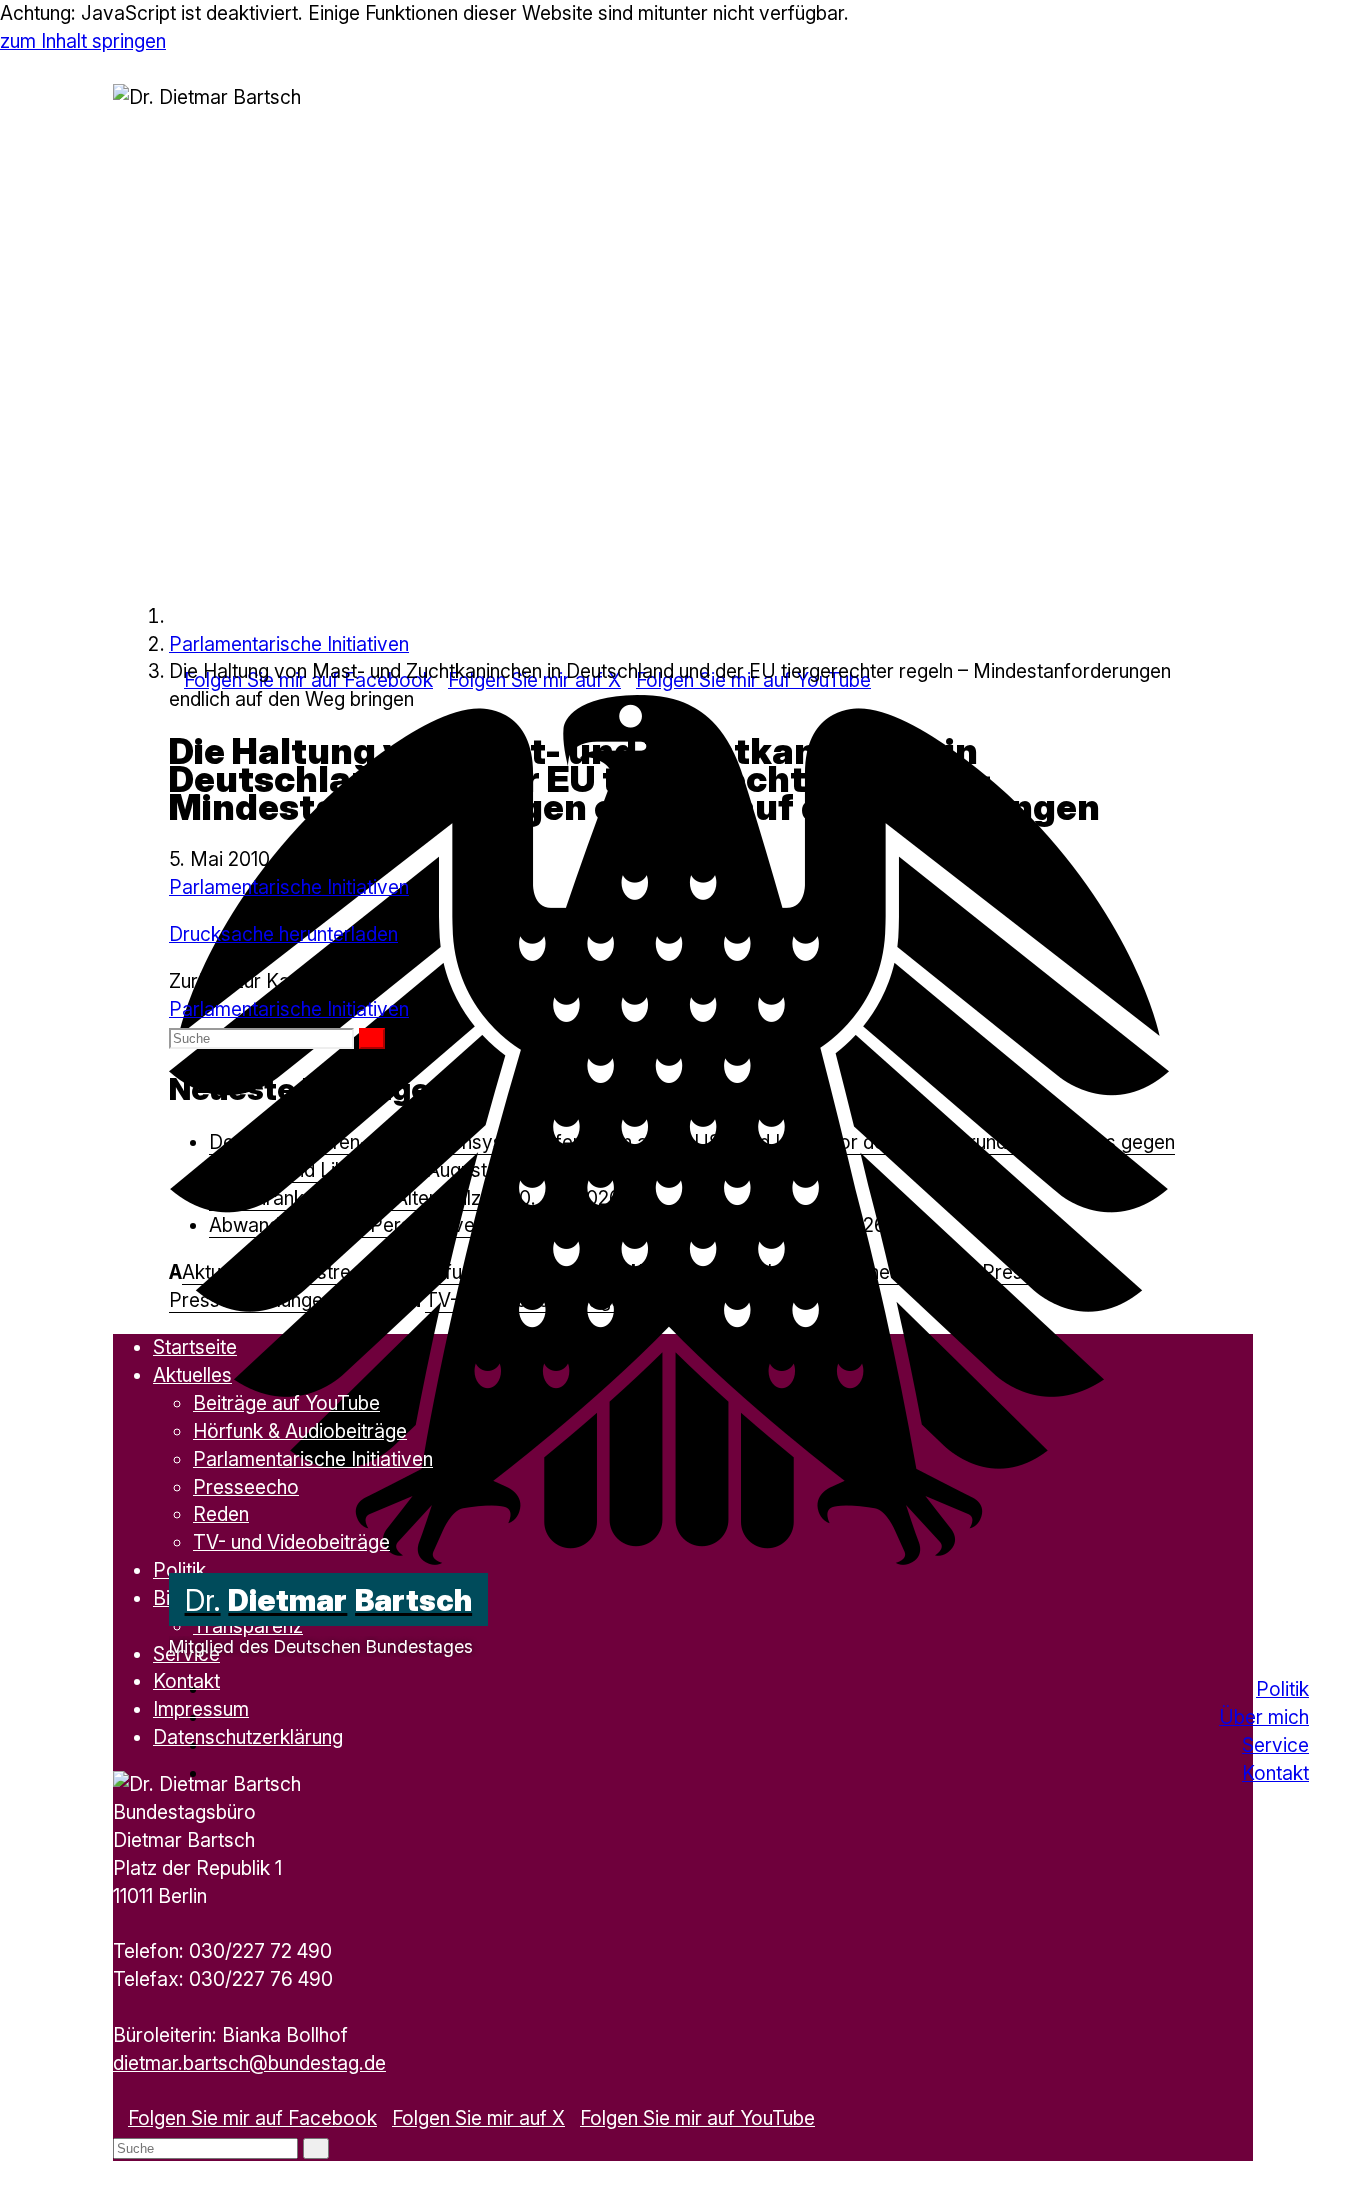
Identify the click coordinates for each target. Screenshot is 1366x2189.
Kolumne (681, 1272)
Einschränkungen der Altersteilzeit (355, 1198)
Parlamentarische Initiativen (289, 644)
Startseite (195, 1347)
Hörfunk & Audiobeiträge (519, 1272)
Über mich (1264, 1717)
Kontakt (1275, 1773)
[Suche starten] (372, 1038)
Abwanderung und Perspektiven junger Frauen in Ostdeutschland (488, 1225)
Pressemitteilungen (251, 1300)
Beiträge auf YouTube (286, 1403)
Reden (379, 1300)
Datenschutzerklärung (248, 1737)
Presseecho (1035, 1272)
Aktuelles (221, 1272)
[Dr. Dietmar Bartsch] (176, 616)
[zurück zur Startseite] (669, 1558)
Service (1275, 1745)
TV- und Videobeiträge (523, 1300)
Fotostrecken (335, 1272)
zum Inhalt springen (83, 41)
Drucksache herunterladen (283, 934)
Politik (1282, 1689)
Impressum (201, 1709)
